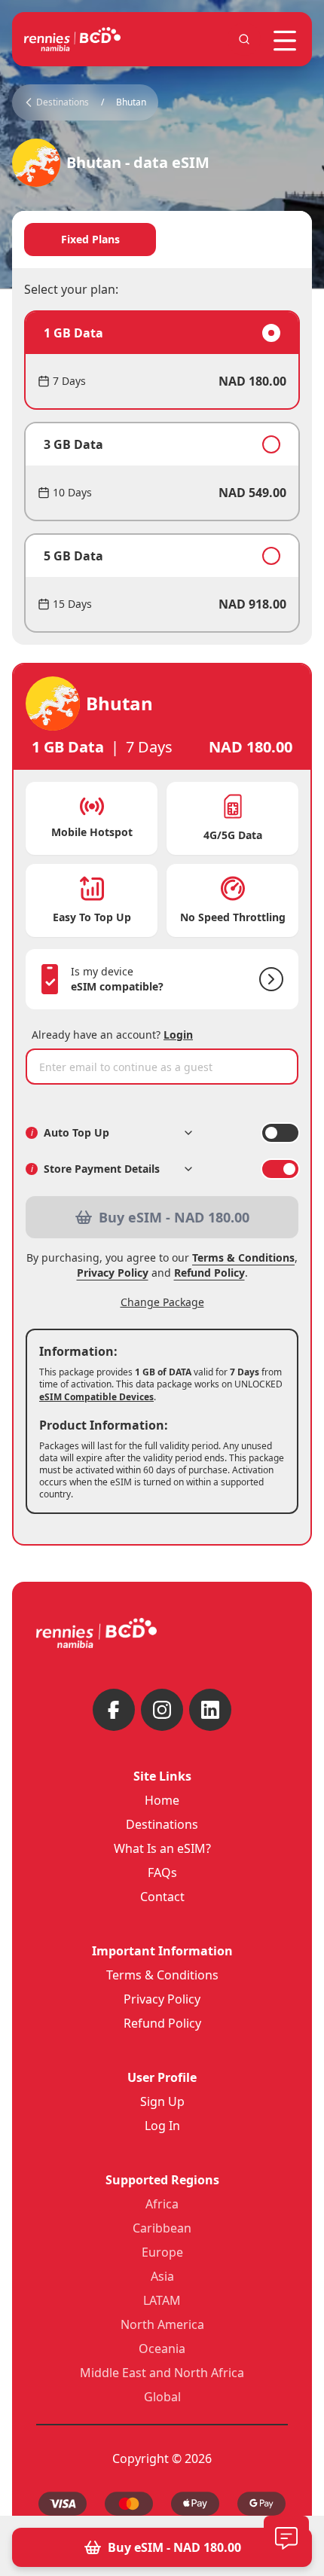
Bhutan (131, 102)
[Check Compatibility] (268, 979)
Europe (162, 2252)
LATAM (162, 2300)
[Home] (72, 39)
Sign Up (162, 2101)
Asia (162, 2276)
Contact (162, 1897)
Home (162, 1800)
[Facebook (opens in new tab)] (114, 1710)
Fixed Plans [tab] (90, 239)
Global (162, 2397)
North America (162, 2324)
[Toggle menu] (285, 41)
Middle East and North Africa (162, 2373)
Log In (162, 2126)
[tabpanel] (162, 472)
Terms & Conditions (243, 1257)
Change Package (162, 1302)
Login (178, 1035)
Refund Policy (209, 1273)
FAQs (162, 1872)
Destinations (162, 1824)
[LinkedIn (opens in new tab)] (210, 1710)
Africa (162, 2204)
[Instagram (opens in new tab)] (162, 1710)
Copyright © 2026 (162, 2458)
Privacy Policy (113, 1273)
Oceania (162, 2349)
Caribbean (162, 2228)
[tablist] (162, 240)
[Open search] (244, 39)
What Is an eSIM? (162, 1848)
